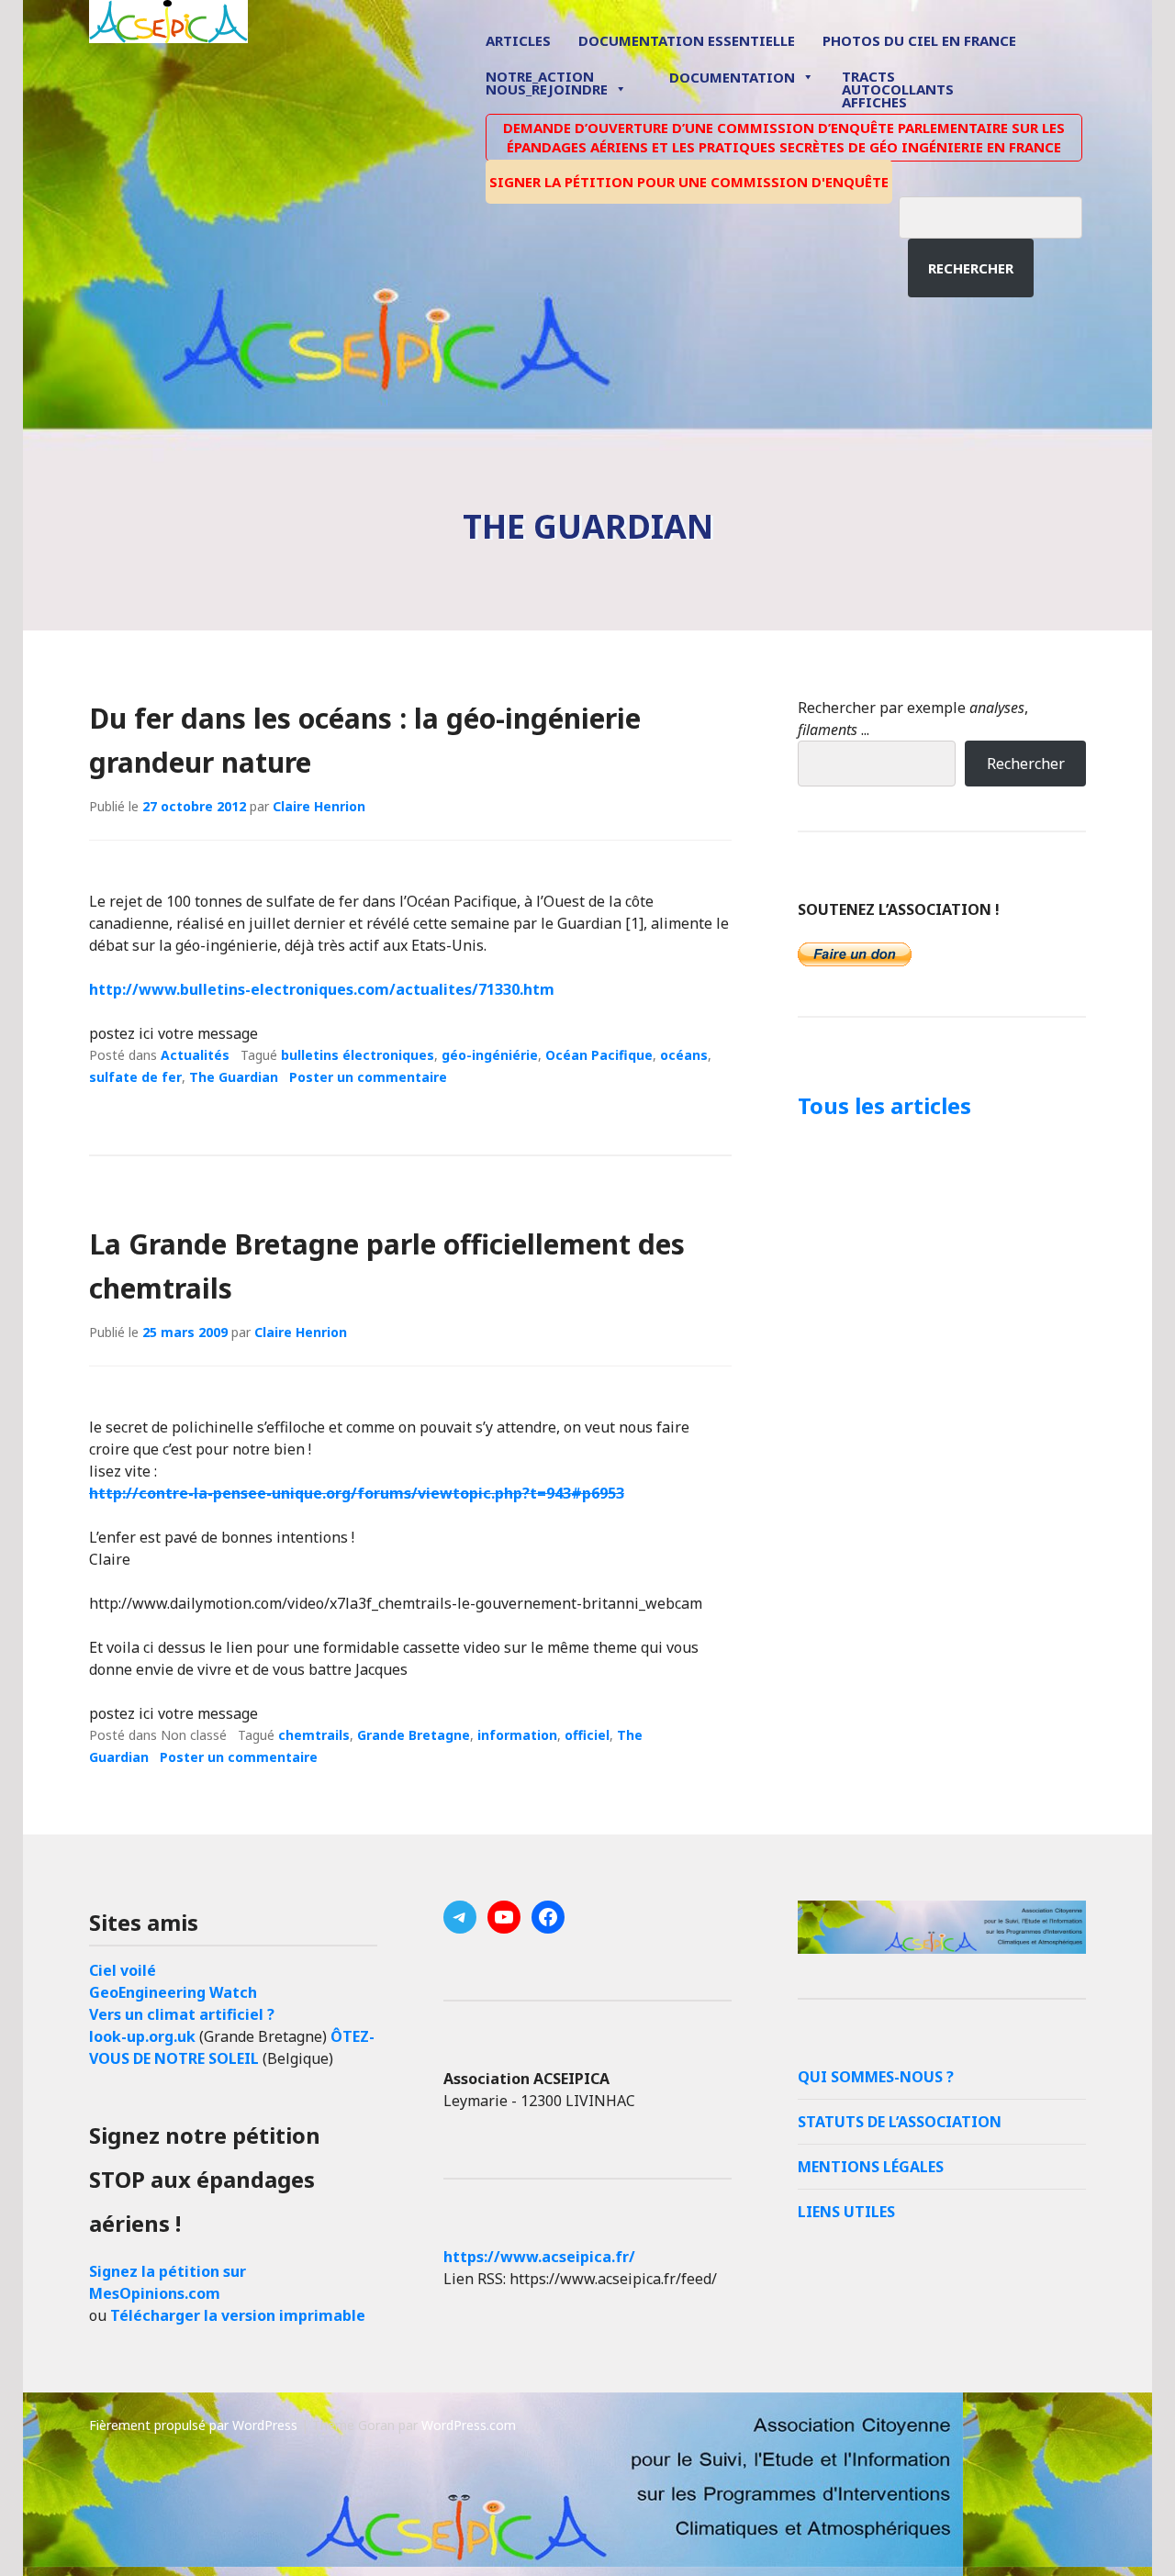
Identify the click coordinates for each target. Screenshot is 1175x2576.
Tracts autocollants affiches (898, 88)
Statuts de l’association (900, 2122)
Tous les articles (884, 1105)
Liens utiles (846, 2212)
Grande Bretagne (414, 1735)
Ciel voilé (123, 1970)
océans (684, 1055)
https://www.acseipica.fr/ (539, 2257)
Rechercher (971, 268)
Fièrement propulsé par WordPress (193, 2425)
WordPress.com (469, 2425)
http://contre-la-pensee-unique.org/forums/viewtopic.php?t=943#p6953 (357, 1493)
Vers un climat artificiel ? (182, 2014)
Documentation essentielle (687, 40)
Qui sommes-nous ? (876, 2077)
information (517, 1735)
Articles (518, 40)
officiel (587, 1735)
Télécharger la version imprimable (238, 2315)
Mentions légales (871, 2167)
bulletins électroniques (358, 1055)
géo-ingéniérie (490, 1055)
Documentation (732, 77)
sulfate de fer (135, 1077)
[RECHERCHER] (1004, 215)
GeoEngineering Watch (173, 1992)
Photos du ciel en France (919, 40)
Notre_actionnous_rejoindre (547, 84)
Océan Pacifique (599, 1055)
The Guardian (234, 1077)
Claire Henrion (319, 806)
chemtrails (314, 1735)
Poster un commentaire (368, 1077)
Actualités (195, 1055)
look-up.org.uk (142, 2036)
